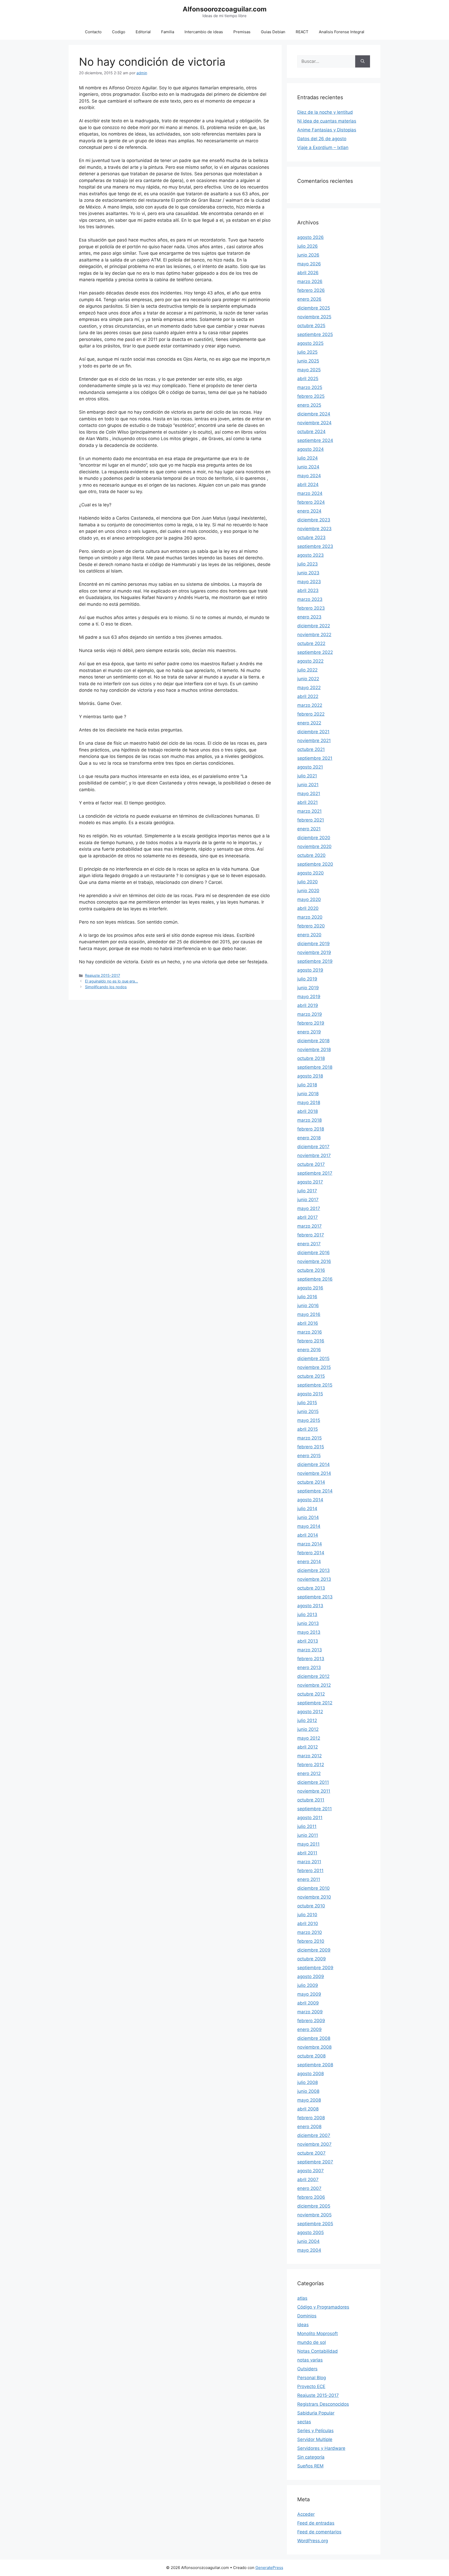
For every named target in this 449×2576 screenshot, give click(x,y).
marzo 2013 (310, 1650)
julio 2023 (308, 564)
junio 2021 (308, 785)
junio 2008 (308, 2091)
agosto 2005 (311, 2232)
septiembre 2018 (315, 1067)
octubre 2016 (311, 1270)
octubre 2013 (311, 1588)
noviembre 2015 (314, 1367)
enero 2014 (309, 1562)
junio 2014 (308, 1517)
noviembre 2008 (314, 2047)
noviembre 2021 (314, 741)
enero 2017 (309, 1244)
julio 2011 (307, 1826)
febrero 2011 (310, 1871)
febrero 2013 (311, 1659)
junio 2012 (308, 1729)
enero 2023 (309, 617)
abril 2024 (308, 485)
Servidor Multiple (315, 2439)
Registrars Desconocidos (323, 2404)
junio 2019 (308, 988)
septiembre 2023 (315, 546)
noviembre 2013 (314, 1579)
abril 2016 (308, 1323)
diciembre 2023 (314, 520)
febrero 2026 (311, 290)
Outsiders (307, 2369)
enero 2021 (309, 829)
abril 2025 (308, 379)
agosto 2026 (311, 237)
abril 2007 (308, 2180)
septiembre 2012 (315, 1703)
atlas (302, 2298)
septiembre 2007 (315, 2162)
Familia (168, 32)
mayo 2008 (309, 2100)
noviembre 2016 (314, 1261)
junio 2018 (308, 1094)
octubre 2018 (311, 1058)
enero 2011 (309, 1879)
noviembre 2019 (314, 952)
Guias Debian (273, 32)
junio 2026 (308, 255)
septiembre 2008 (315, 2065)
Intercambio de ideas (204, 32)
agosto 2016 (310, 1288)
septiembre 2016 (315, 1279)
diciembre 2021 (313, 732)
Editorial (143, 32)
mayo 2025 (309, 370)
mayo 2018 (309, 1102)
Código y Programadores (323, 2307)
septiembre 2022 (315, 652)
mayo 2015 (309, 1420)
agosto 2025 (310, 343)
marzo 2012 (309, 1756)
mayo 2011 (308, 1844)
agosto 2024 (311, 449)
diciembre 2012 (313, 1676)
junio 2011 (308, 1835)
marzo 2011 (309, 1862)
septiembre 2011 (315, 1809)
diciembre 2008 (314, 2038)
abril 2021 (308, 802)
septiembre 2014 (315, 1491)
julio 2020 (308, 882)
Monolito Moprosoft (318, 2333)
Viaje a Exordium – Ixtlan (323, 147)
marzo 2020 (310, 917)
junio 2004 (308, 2241)
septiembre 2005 (315, 2224)
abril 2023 (308, 590)
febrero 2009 (311, 2021)
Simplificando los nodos (106, 987)
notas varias (310, 2360)
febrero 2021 (311, 820)
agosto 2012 (310, 1712)
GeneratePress (269, 2568)
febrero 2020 (311, 926)
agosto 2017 (310, 1182)
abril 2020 (308, 908)
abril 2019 (308, 1005)
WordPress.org (313, 2541)
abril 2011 (307, 1853)
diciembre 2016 (313, 1253)
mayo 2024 (309, 476)
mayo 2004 (309, 2250)
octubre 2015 (311, 1376)
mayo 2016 (309, 1314)
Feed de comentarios (319, 2532)
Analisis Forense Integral (342, 32)
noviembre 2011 (314, 1791)
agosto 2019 (310, 970)
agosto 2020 (311, 873)
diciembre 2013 (313, 1570)
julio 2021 (307, 776)
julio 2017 (307, 1191)
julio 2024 (308, 458)
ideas (303, 2325)
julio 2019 (307, 979)
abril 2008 (308, 2109)
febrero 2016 (311, 1341)
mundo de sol (312, 2342)
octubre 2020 (311, 855)
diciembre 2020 (314, 838)
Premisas (242, 32)
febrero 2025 (311, 396)
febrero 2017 (311, 1235)
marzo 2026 (310, 281)
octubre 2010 (311, 1906)
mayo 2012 (309, 1738)
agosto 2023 (311, 555)
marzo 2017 (309, 1226)
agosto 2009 (311, 1976)
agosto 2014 (310, 1500)
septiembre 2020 (315, 864)
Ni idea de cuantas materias (327, 121)
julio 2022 (307, 670)
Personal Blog (312, 2378)
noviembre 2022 (314, 635)
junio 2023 (308, 573)
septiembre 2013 (315, 1597)
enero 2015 (309, 1456)
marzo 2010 (310, 1932)
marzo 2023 (310, 599)
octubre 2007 (311, 2153)
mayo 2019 (309, 997)
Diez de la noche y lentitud (325, 112)
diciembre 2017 (313, 1147)
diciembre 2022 (314, 626)
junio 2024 (308, 467)
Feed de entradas (316, 2523)
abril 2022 (308, 696)
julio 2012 (307, 1720)
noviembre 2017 (314, 1155)
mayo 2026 (309, 264)
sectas (304, 2422)
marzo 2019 (310, 1014)
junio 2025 (308, 361)
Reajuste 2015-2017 (103, 975)
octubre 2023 (311, 537)
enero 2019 (309, 1032)
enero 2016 (309, 1350)
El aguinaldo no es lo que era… (111, 981)
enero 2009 (309, 2029)
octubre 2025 (311, 326)
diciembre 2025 (314, 308)
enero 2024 (309, 511)
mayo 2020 (309, 899)
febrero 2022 (311, 714)
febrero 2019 (311, 1023)
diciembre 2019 (313, 944)
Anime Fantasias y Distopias (327, 130)
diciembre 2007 (314, 2135)
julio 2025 (307, 352)
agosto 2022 (310, 661)
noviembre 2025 (314, 317)
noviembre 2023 (314, 529)
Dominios (307, 2316)
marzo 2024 (310, 493)
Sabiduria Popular (316, 2413)
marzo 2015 (309, 1438)
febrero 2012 (311, 1765)
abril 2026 (308, 273)
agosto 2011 (310, 1818)
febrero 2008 (311, 2118)
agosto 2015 (310, 1394)
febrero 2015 (311, 1447)
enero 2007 (309, 2188)
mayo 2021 (309, 793)
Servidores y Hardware (321, 2448)
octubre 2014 (311, 1482)
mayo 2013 (309, 1632)
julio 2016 (307, 1297)
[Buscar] (363, 62)
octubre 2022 (311, 643)
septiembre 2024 (315, 440)
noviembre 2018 (314, 1050)
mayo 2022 (309, 688)
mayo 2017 (309, 1208)
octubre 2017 (311, 1164)
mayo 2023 (309, 582)
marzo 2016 (310, 1332)
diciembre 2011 (313, 1782)
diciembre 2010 (313, 1888)
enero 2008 (309, 2127)
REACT (302, 32)
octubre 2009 (312, 1959)
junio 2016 (308, 1306)
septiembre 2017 (315, 1173)
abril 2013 (308, 1641)
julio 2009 (308, 1985)
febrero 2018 (311, 1129)
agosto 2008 (311, 2074)
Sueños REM (310, 2466)
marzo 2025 (310, 387)
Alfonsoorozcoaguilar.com (225, 9)
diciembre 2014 (313, 1464)
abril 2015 (308, 1429)
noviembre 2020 (314, 846)
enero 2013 (309, 1667)
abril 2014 (308, 1535)
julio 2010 (307, 1915)
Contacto (93, 32)
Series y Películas (315, 2431)
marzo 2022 (310, 705)
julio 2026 (308, 246)
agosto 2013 (310, 1606)
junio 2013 (308, 1623)
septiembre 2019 (315, 961)
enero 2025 (309, 405)
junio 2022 (308, 679)
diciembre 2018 (313, 1041)
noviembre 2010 (314, 1897)
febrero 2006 (311, 2197)
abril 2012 (308, 1747)
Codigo (119, 32)
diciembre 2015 (313, 1358)
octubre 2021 (311, 749)
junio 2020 (308, 891)
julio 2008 (308, 2082)
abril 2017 (308, 1217)
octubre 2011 (311, 1800)
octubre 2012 (311, 1694)
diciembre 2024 (314, 414)
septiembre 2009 (315, 1968)
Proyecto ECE (311, 2386)
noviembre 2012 (314, 1685)
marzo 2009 (310, 2012)
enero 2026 (309, 299)
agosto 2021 (310, 767)
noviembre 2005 (314, 2215)
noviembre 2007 (314, 2144)
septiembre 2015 (315, 1385)
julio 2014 (307, 1509)
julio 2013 (307, 1615)
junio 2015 (308, 1411)
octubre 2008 (311, 2056)
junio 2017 (308, 1200)
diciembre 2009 (314, 1950)
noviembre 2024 (314, 423)
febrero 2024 (311, 502)
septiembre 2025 (315, 334)
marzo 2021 (309, 811)
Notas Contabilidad (318, 2351)
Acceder (306, 2514)
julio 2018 (307, 1085)
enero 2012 (309, 1773)
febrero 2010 (311, 1941)
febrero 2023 (311, 608)
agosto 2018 (310, 1076)
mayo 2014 (309, 1526)
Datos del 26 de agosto (322, 139)
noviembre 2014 (314, 1473)
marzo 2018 (309, 1120)
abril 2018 (308, 1111)
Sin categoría (311, 2457)
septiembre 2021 (315, 758)
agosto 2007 (311, 2171)
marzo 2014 (310, 1544)
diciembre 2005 (314, 2206)
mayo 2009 (309, 1994)
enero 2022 (309, 723)
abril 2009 (308, 2003)
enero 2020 (309, 935)
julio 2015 (307, 1403)
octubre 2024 (311, 432)
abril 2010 (308, 1923)
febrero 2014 (311, 1553)
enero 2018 (309, 1138)
